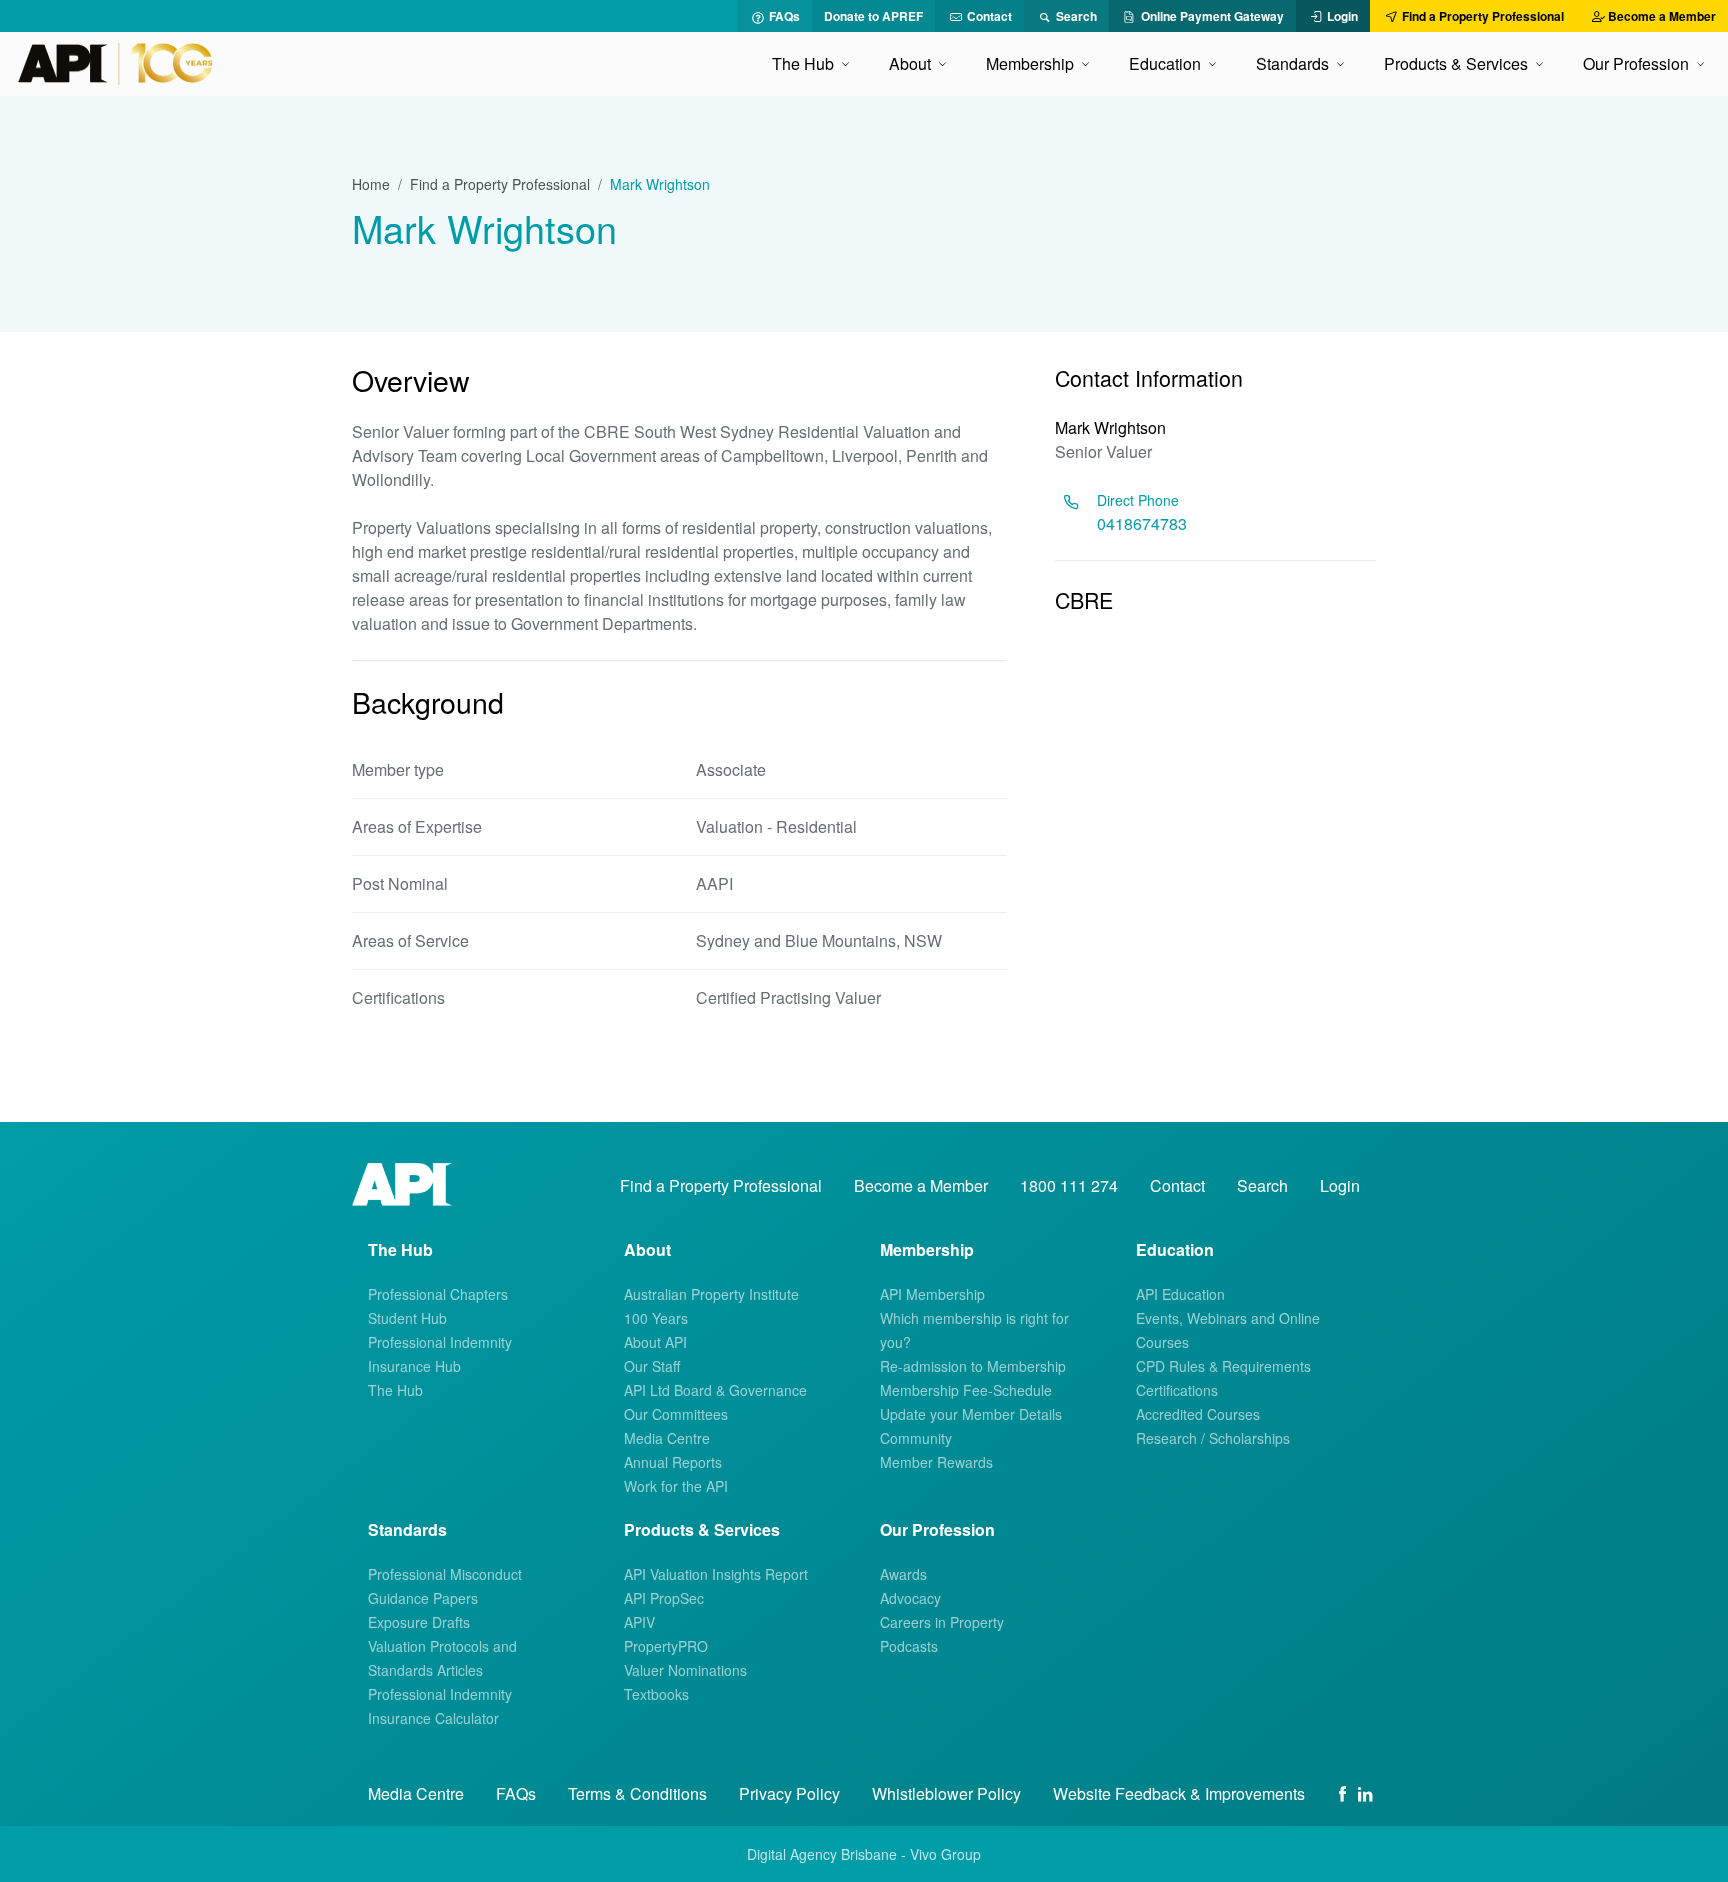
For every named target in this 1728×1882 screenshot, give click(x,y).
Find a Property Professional (500, 184)
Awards (903, 1574)
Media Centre (667, 1438)
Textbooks (656, 1694)
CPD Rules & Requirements (1223, 1366)
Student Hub (407, 1318)
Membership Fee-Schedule (966, 1390)
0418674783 (1142, 523)
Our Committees (676, 1414)
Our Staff (652, 1366)
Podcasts (909, 1646)
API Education (1180, 1294)
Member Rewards (936, 1462)
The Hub (395, 1390)
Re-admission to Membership (973, 1366)
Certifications (1177, 1390)
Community (916, 1438)
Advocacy (910, 1598)
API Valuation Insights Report (716, 1574)
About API (655, 1342)
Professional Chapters (438, 1294)
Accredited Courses (1198, 1414)
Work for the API (676, 1486)
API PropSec (664, 1598)
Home (371, 184)
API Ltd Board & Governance (715, 1390)
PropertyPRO (666, 1646)
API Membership (932, 1294)
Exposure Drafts (419, 1622)
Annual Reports (673, 1462)
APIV (639, 1622)
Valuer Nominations (685, 1670)
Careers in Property (942, 1622)
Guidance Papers (423, 1598)
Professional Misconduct (445, 1574)
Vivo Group (945, 1854)
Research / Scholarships (1213, 1438)
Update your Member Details (971, 1414)
